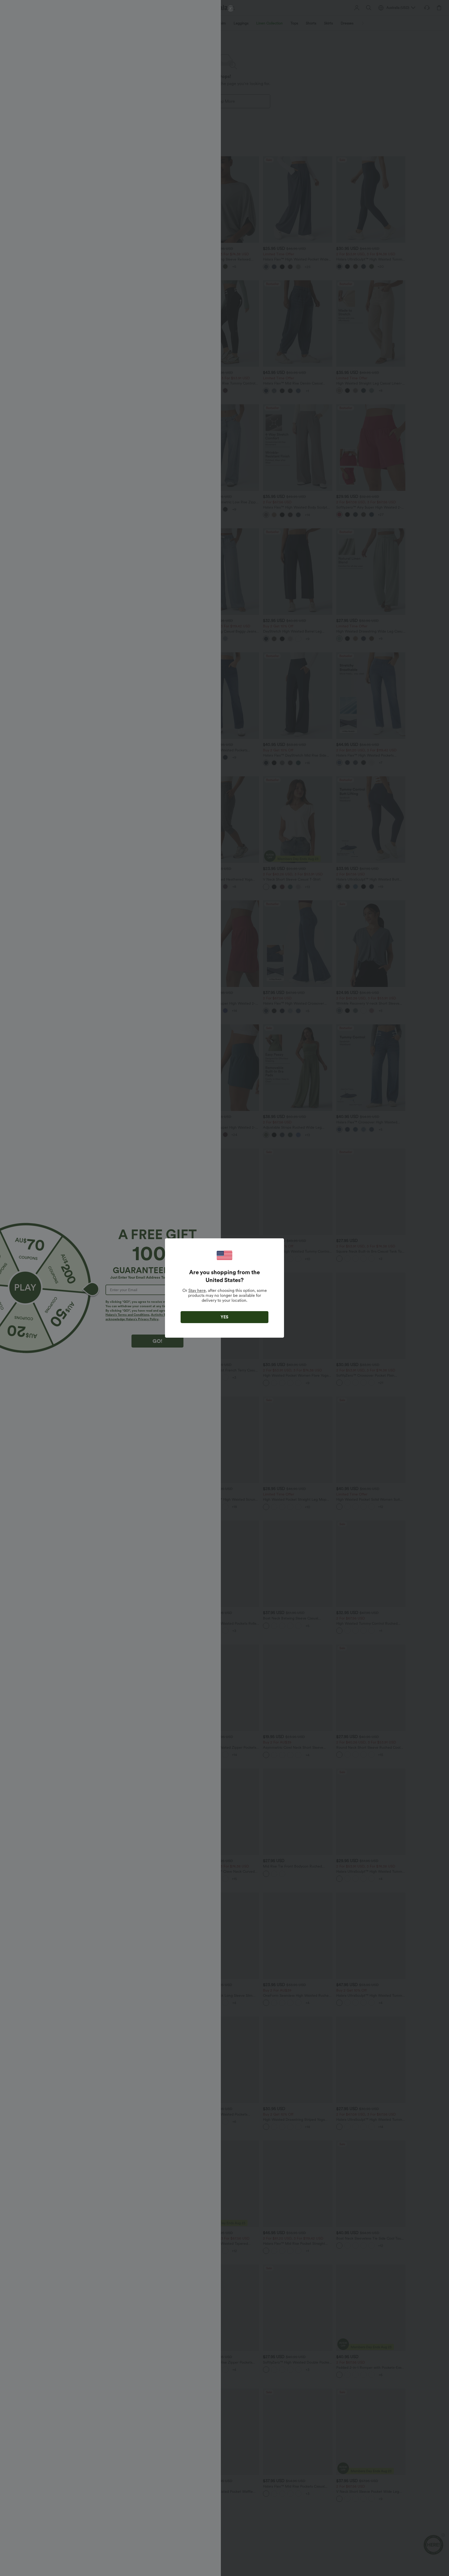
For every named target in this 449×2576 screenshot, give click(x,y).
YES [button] (224, 1317)
